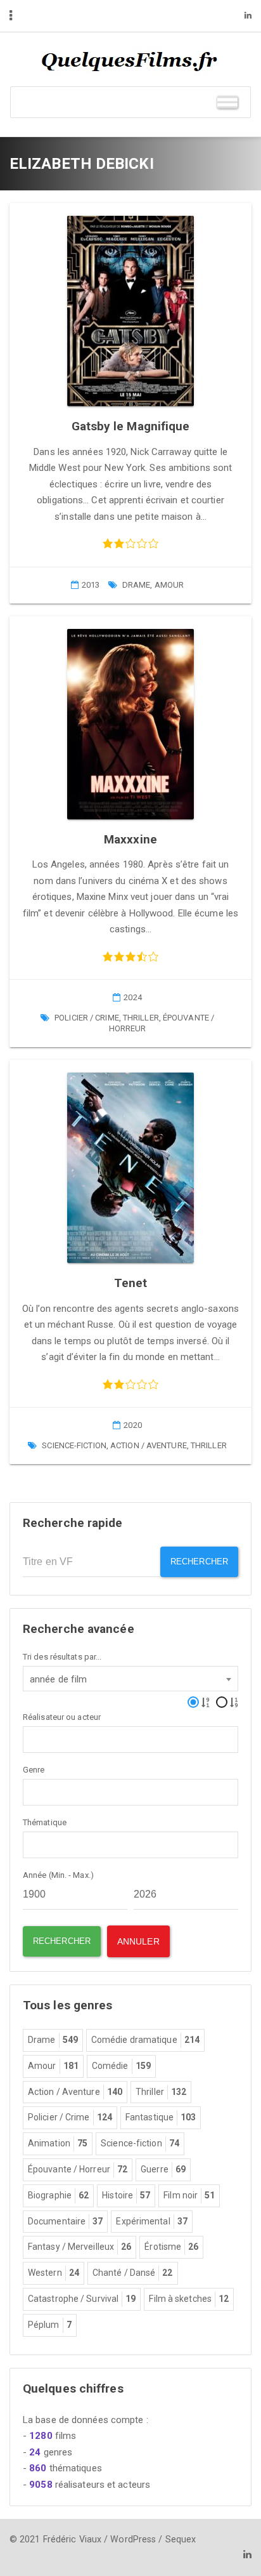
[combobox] (130, 1679)
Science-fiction (74, 1445)
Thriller (141, 1018)
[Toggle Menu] (227, 102)
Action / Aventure (149, 1445)
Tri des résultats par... (62, 1657)
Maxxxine (130, 839)
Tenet (131, 1283)
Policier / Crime (87, 1018)
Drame (137, 585)
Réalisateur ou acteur (62, 1717)
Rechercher (199, 1562)
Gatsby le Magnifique (131, 426)
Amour (169, 585)
